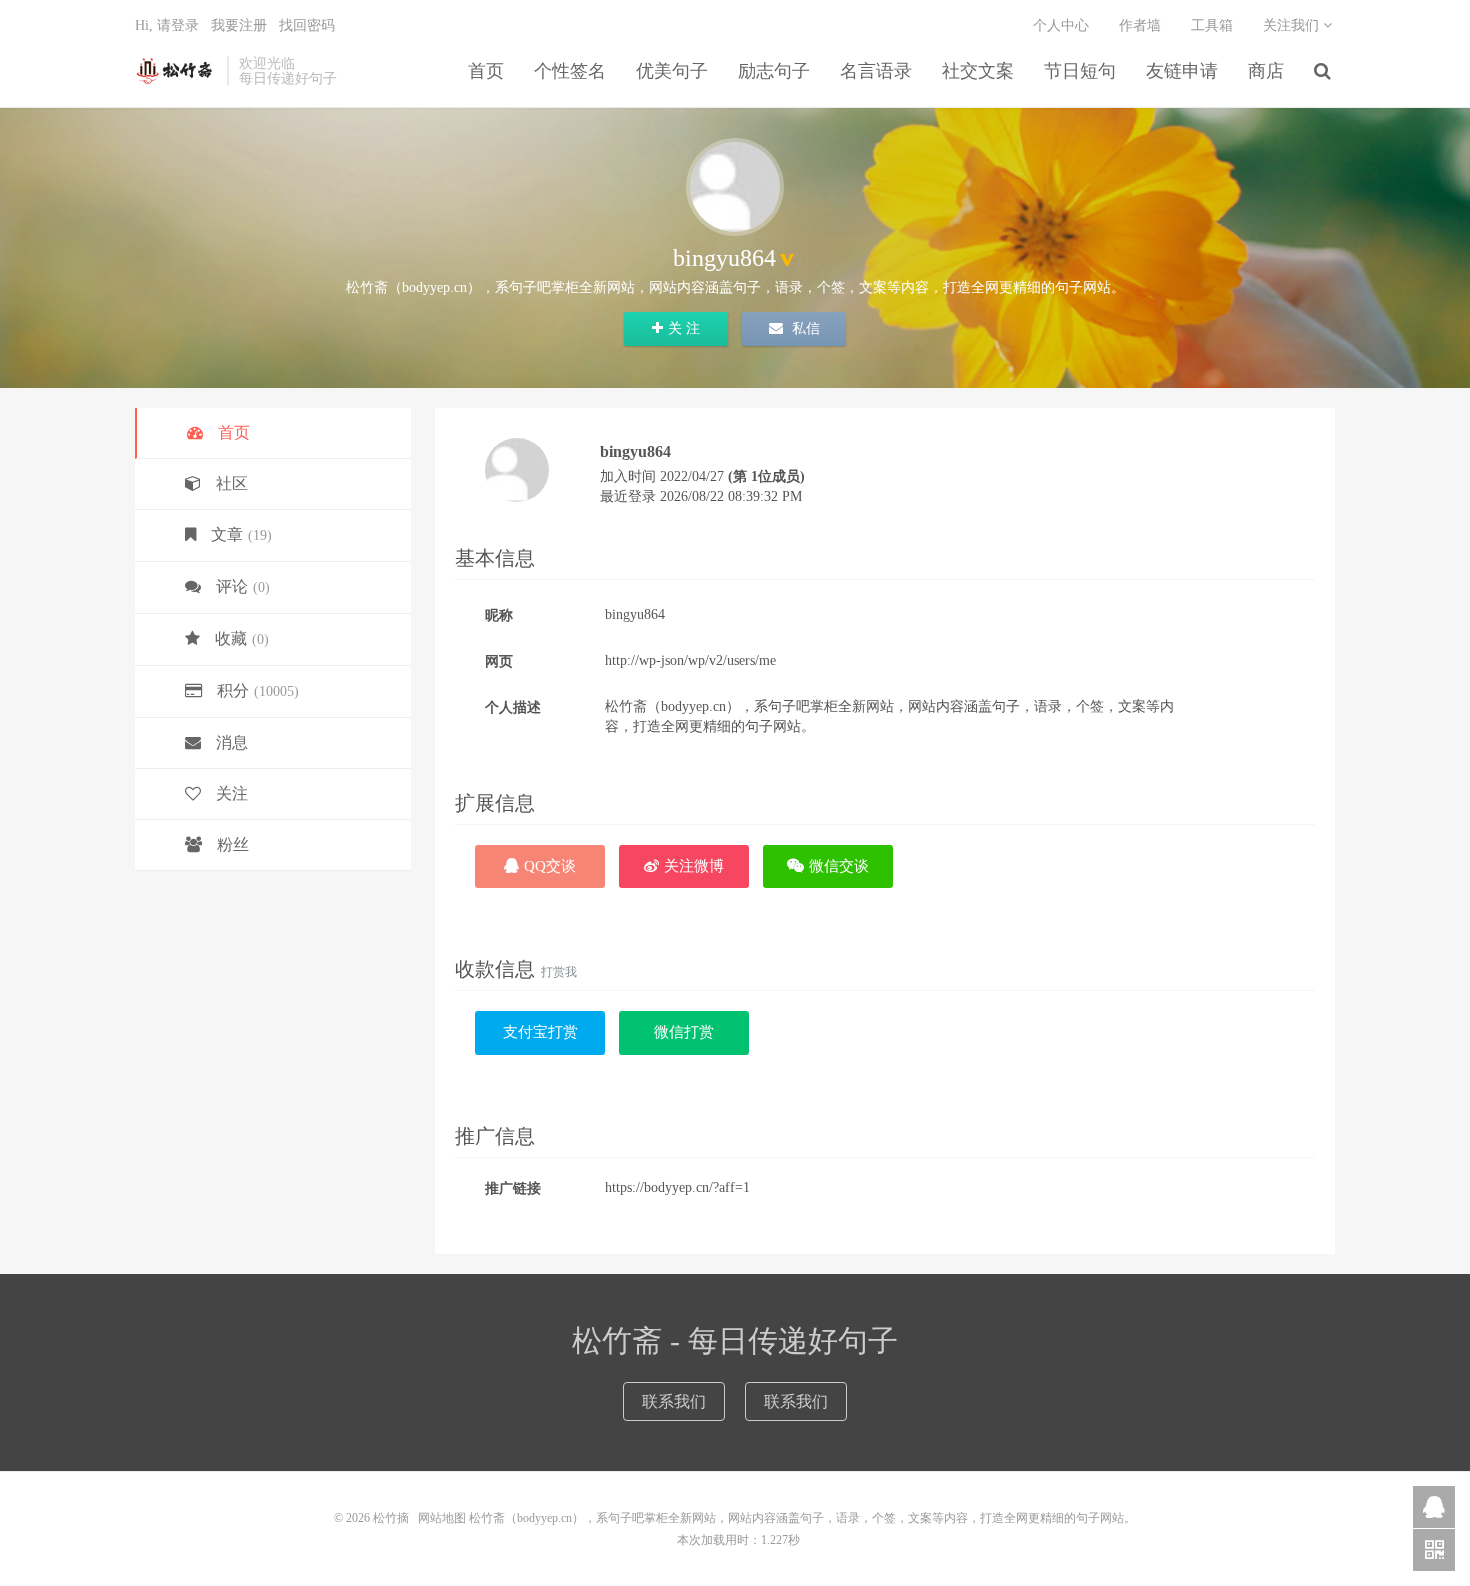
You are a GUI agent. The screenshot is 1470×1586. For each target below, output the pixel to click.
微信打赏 (684, 1032)
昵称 (499, 615)
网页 (499, 661)
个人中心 (1061, 25)
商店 (1266, 71)
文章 (241, 534)
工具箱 (1212, 25)
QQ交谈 (550, 866)
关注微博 (694, 866)
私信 (804, 328)
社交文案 (978, 71)
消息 (232, 742)
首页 (486, 71)
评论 (243, 586)
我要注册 (239, 25)
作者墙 (1140, 25)
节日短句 (1080, 71)
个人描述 (513, 707)
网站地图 (442, 1518)
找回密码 (307, 25)
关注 (232, 793)
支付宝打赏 (540, 1032)
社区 (232, 483)
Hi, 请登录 (167, 25)
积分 (258, 690)
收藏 (242, 638)
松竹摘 (176, 71)
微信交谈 (839, 866)
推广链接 (513, 1188)
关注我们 (1293, 25)
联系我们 (674, 1401)
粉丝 (233, 844)
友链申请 (1182, 71)
